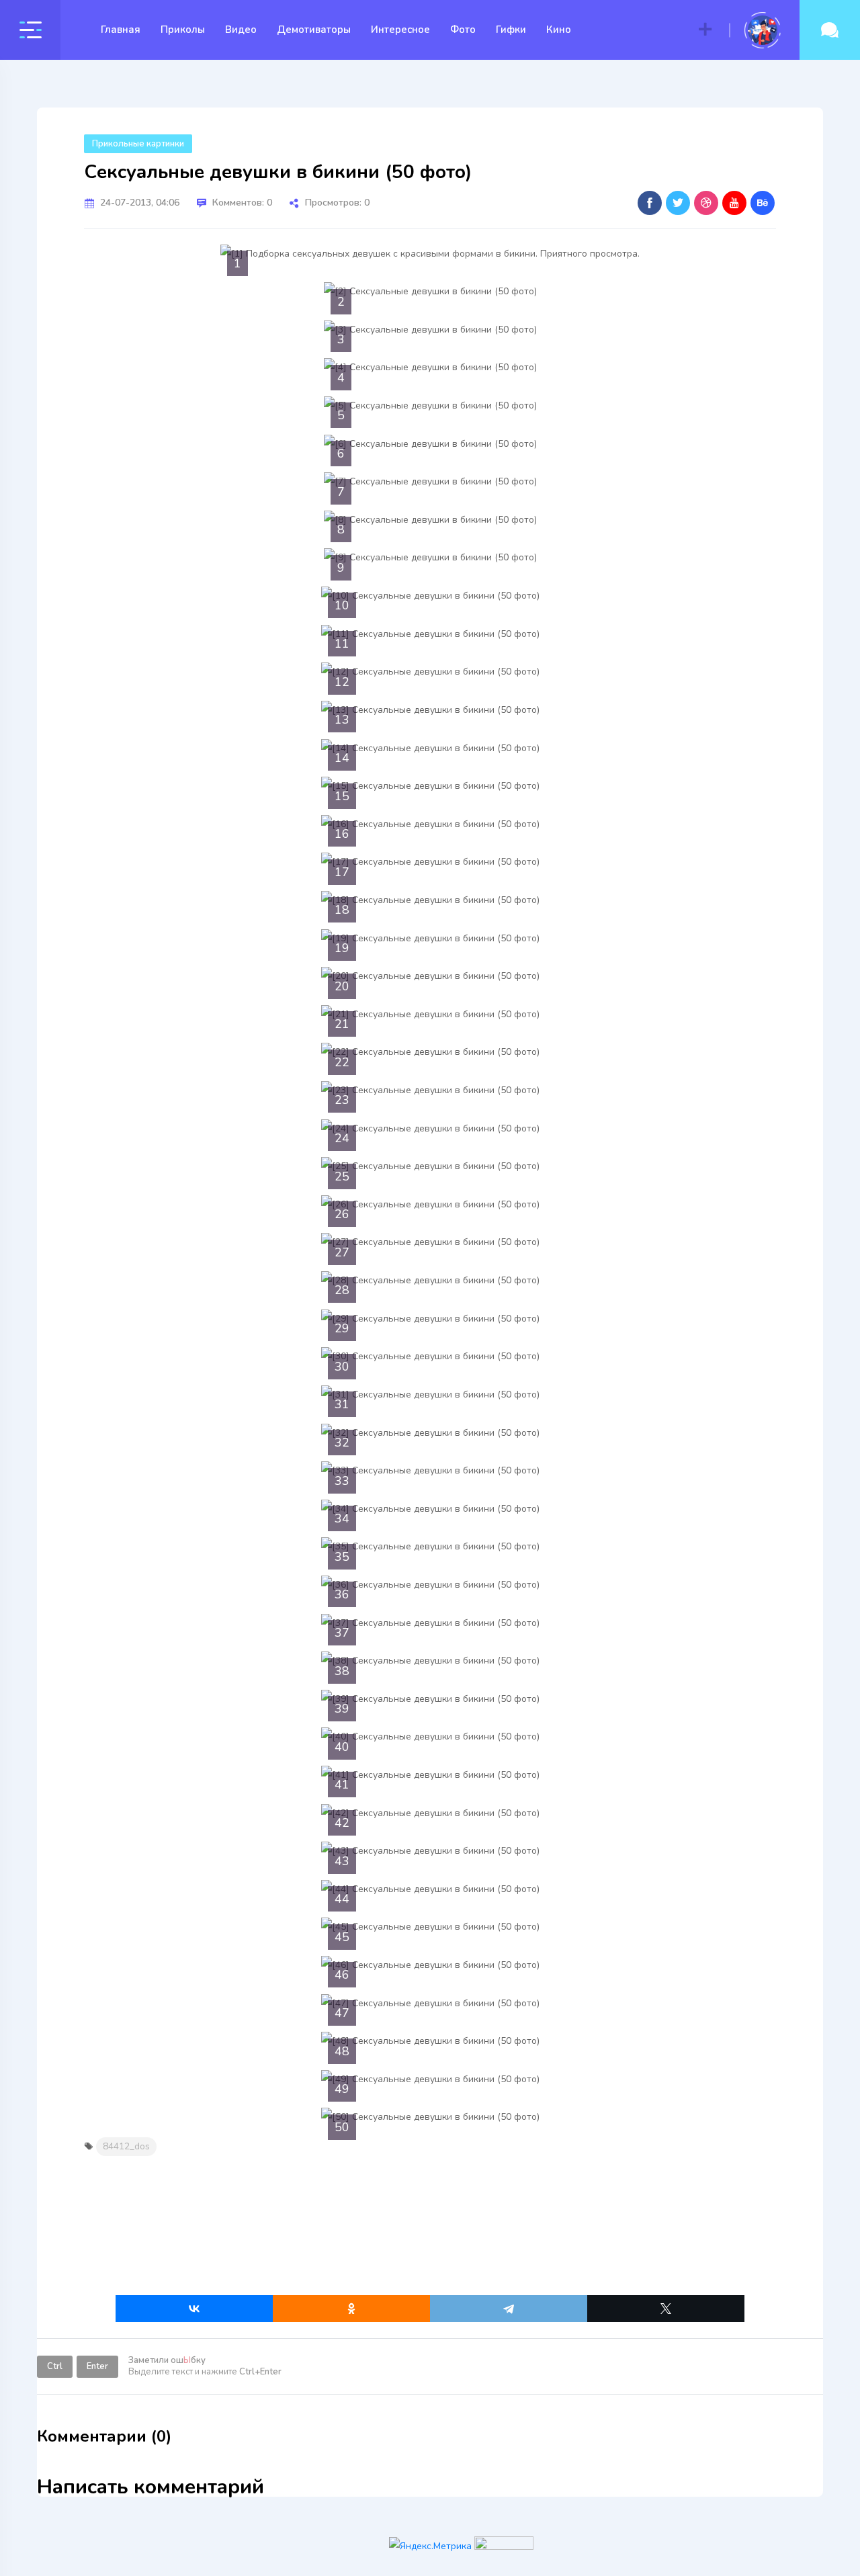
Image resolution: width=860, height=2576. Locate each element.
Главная (121, 30)
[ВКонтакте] (194, 2309)
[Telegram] (509, 2309)
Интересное (400, 30)
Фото (463, 30)
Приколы (183, 30)
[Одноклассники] (351, 2309)
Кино (559, 30)
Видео (241, 30)
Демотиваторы (314, 30)
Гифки (511, 30)
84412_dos (126, 2146)
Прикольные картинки (138, 144)
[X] (666, 2309)
